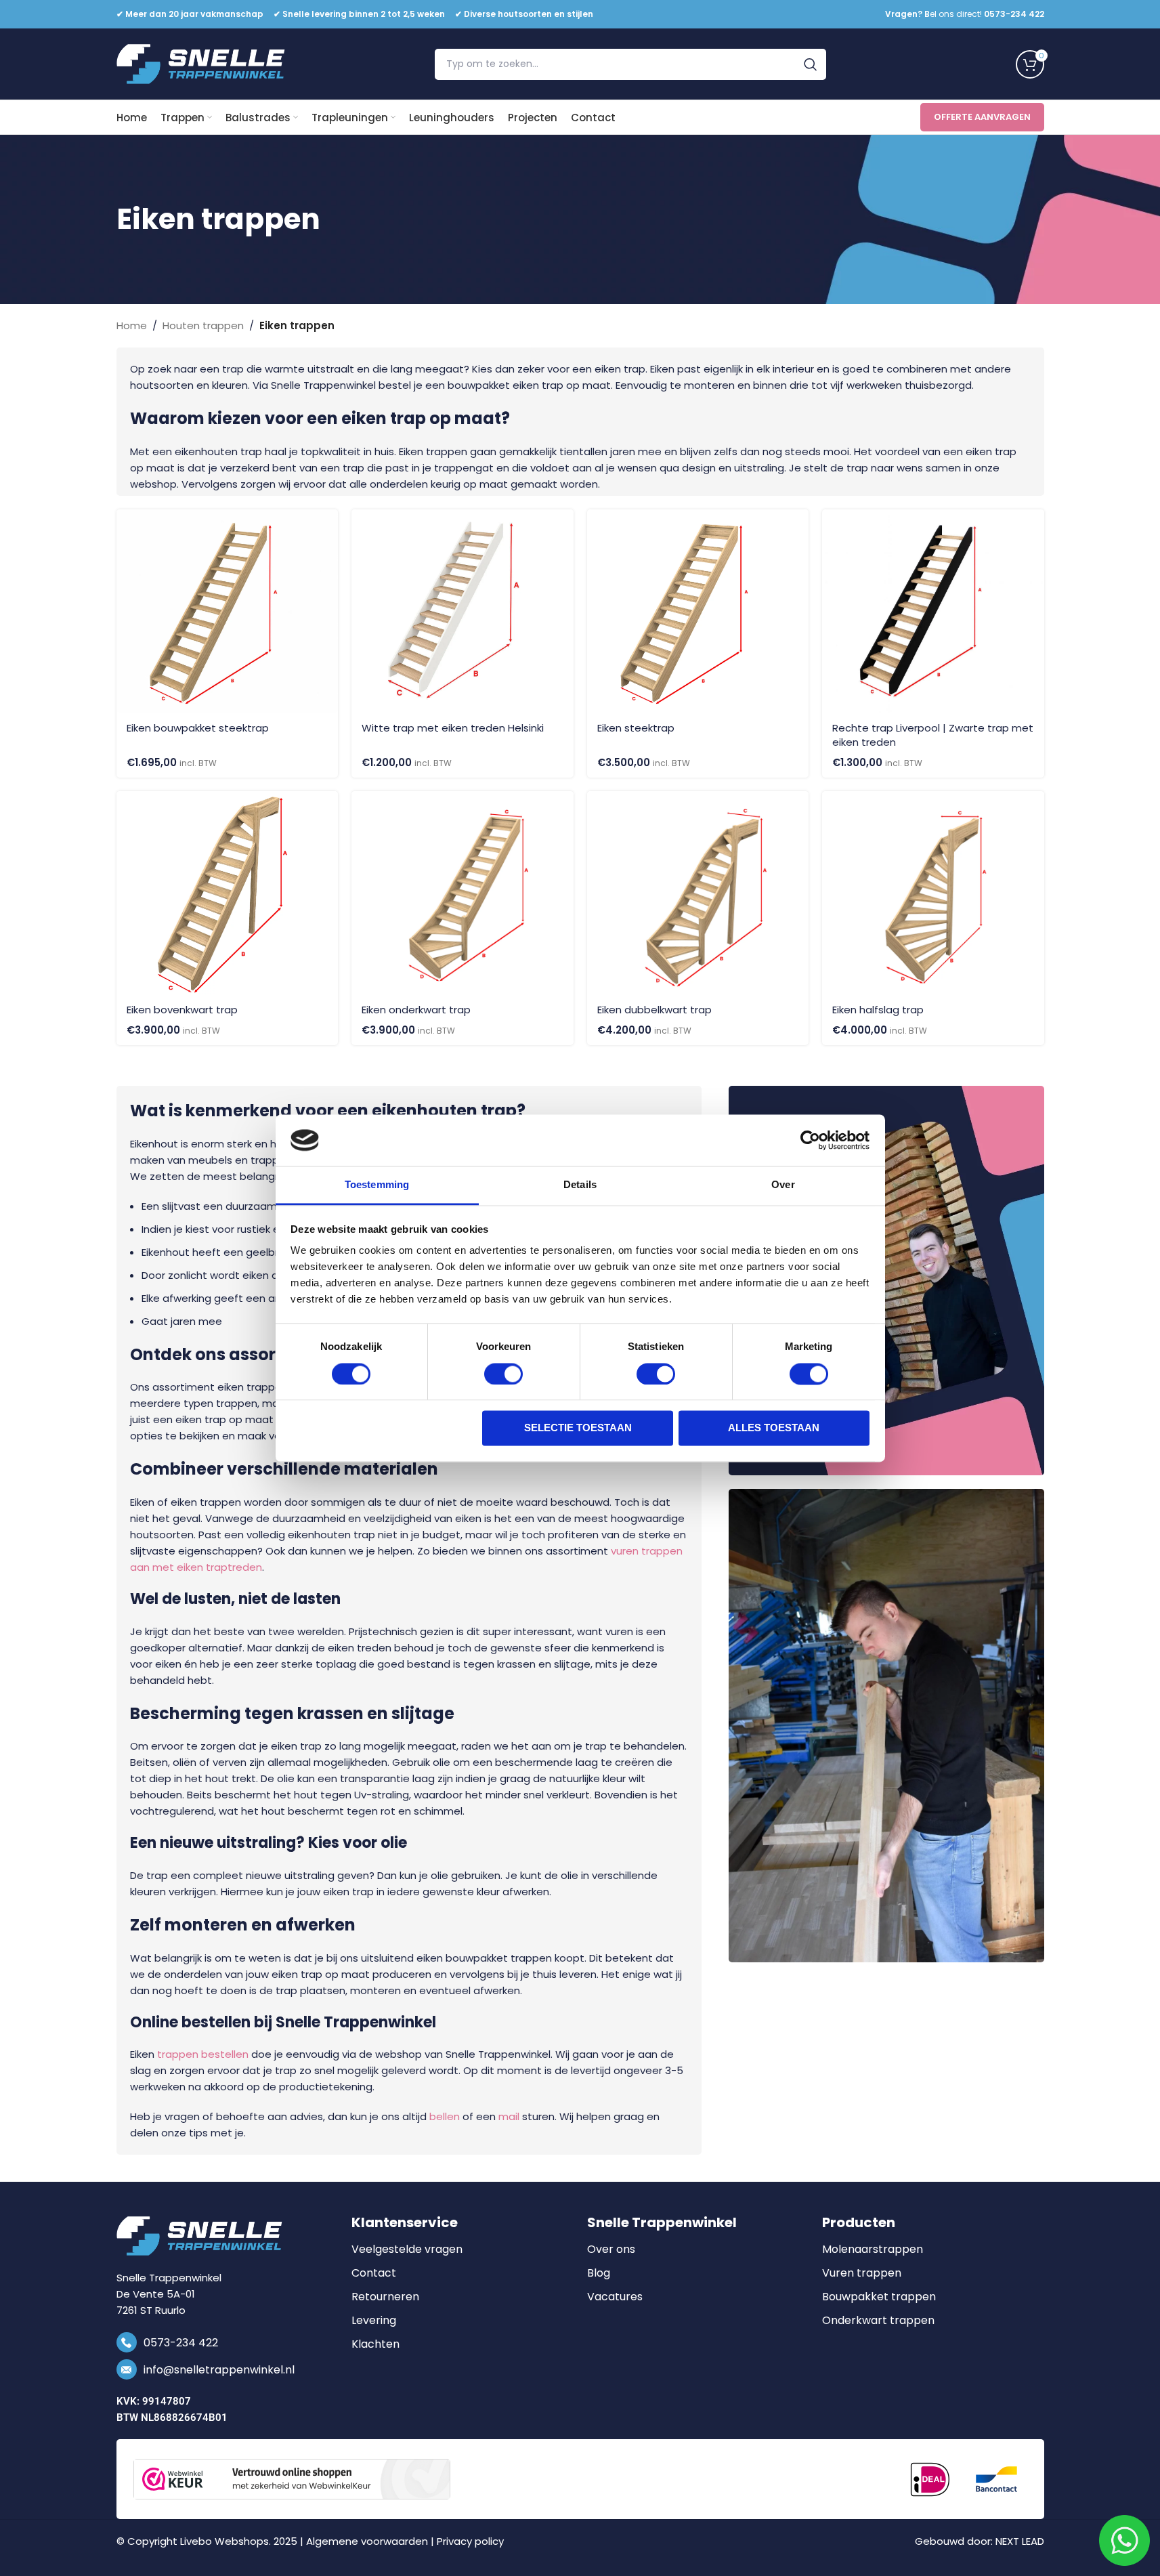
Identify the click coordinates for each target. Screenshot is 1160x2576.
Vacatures (615, 2297)
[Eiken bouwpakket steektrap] (228, 611)
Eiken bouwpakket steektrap (198, 728)
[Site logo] (201, 63)
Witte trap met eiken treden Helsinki (453, 728)
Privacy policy (470, 2541)
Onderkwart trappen (878, 2321)
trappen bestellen (203, 2054)
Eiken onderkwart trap (416, 1010)
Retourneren (385, 2297)
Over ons (611, 2250)
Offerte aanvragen (982, 117)
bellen (445, 2116)
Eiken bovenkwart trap (182, 1010)
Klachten (375, 2344)
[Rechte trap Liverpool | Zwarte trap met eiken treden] (933, 611)
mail (509, 2116)
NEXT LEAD (1020, 2541)
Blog (599, 2273)
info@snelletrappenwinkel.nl (219, 2370)
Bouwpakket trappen (879, 2297)
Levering (374, 2321)
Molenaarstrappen (873, 2250)
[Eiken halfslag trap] (933, 893)
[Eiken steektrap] (698, 611)
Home (132, 325)
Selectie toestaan (578, 1428)
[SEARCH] (811, 64)
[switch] (503, 1374)
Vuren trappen (862, 2273)
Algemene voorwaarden (367, 2541)
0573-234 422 (181, 2343)
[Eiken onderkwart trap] (463, 893)
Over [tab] (783, 1185)
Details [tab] (580, 1185)
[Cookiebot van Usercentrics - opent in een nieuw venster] (810, 1140)
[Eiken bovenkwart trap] (228, 893)
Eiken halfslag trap (878, 1010)
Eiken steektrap (636, 728)
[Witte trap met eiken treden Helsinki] (463, 611)
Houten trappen (203, 325)
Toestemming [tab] (377, 1185)
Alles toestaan (774, 1428)
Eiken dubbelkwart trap (654, 1010)
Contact (374, 2273)
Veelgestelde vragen (407, 2250)
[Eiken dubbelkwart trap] (698, 893)
